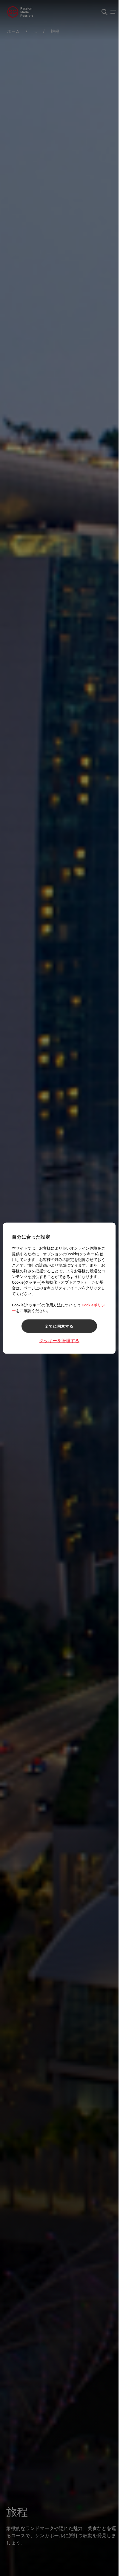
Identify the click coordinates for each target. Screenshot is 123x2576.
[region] (59, 1288)
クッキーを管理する (59, 1340)
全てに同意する (59, 1326)
